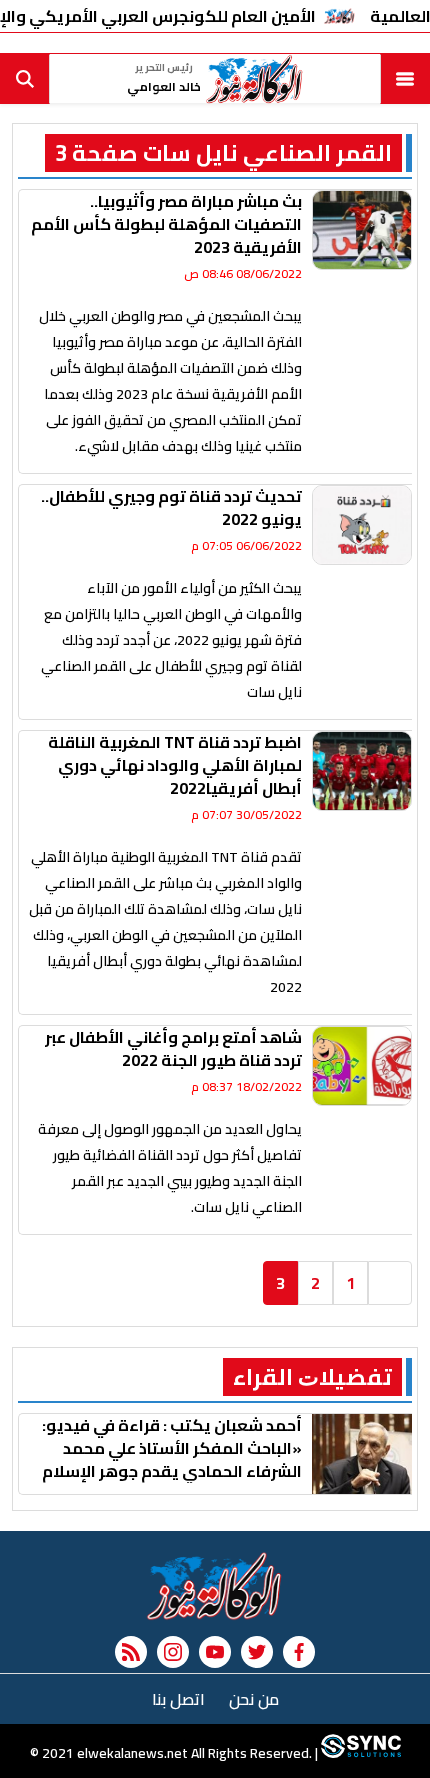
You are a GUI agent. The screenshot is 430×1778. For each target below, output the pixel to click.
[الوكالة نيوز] (215, 1586)
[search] (25, 79)
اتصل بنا (178, 1699)
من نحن (254, 1699)
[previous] (390, 1283)
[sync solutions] (359, 1753)
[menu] (405, 79)
